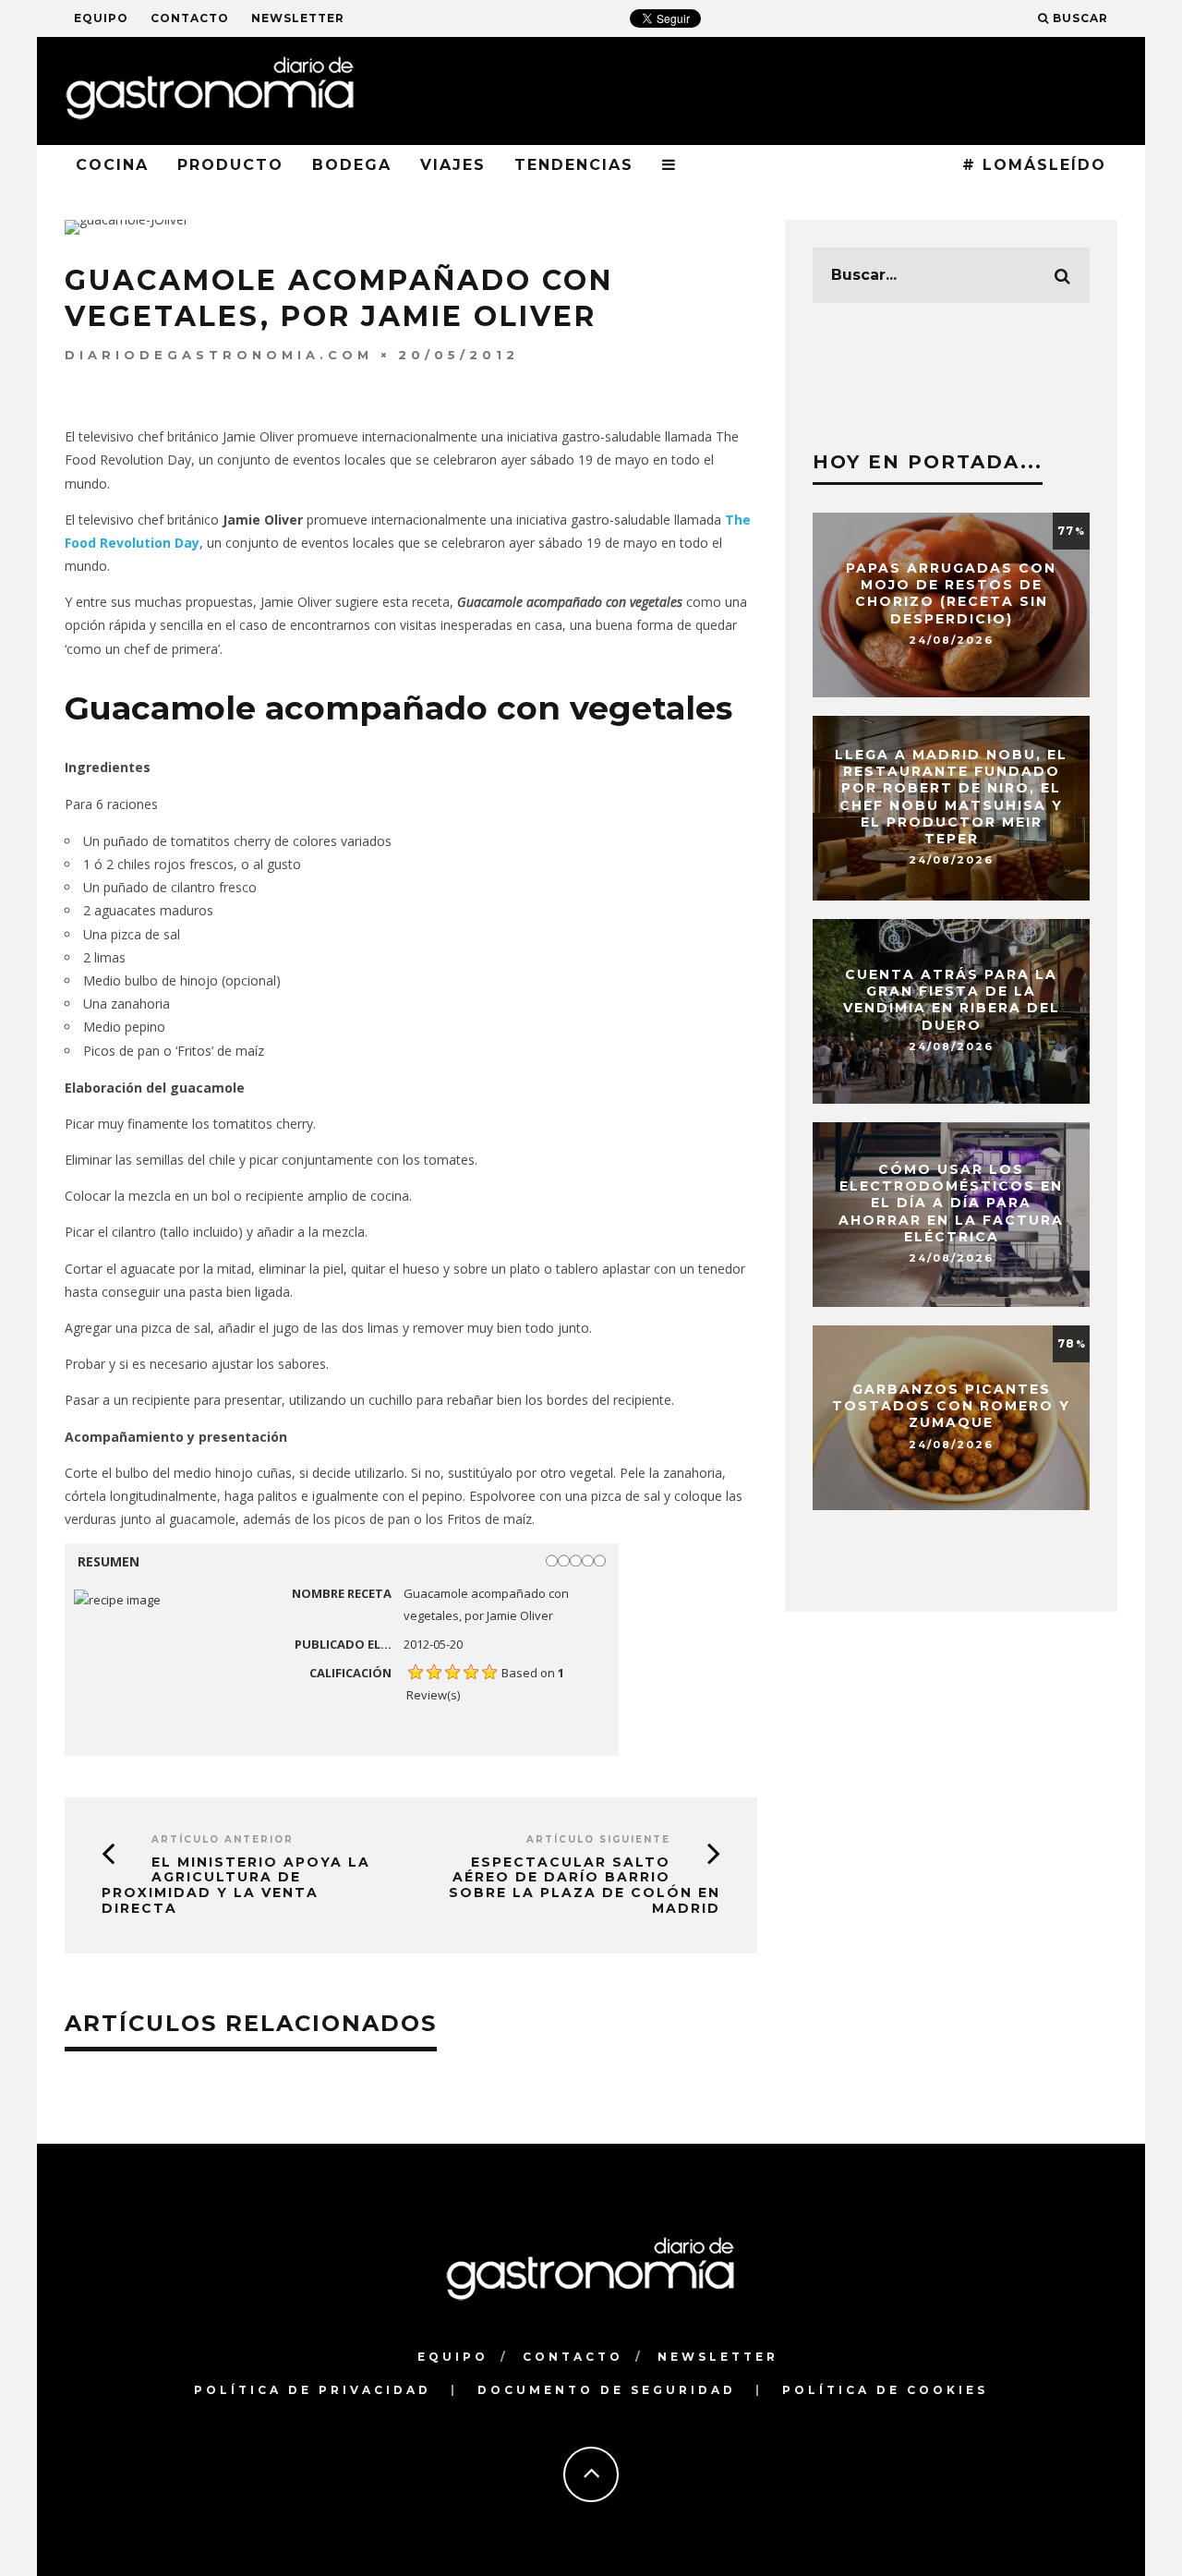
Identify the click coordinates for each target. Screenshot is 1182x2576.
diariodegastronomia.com (219, 355)
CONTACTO (190, 18)
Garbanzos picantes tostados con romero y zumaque (951, 1406)
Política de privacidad (313, 2390)
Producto (230, 165)
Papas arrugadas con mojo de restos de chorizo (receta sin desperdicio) (951, 593)
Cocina (112, 165)
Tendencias (574, 165)
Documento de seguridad (607, 2390)
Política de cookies (885, 2390)
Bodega (352, 165)
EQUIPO (101, 18)
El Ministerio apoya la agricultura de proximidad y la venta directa (236, 1885)
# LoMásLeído (1034, 165)
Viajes (453, 165)
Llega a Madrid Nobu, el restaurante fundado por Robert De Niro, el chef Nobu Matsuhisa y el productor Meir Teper (951, 797)
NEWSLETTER (298, 18)
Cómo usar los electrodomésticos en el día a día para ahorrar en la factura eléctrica (951, 1203)
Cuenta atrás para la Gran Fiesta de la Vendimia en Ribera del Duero (952, 1000)
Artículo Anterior (223, 1839)
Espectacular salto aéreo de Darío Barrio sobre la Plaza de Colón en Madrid (585, 1885)
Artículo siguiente (598, 1839)
